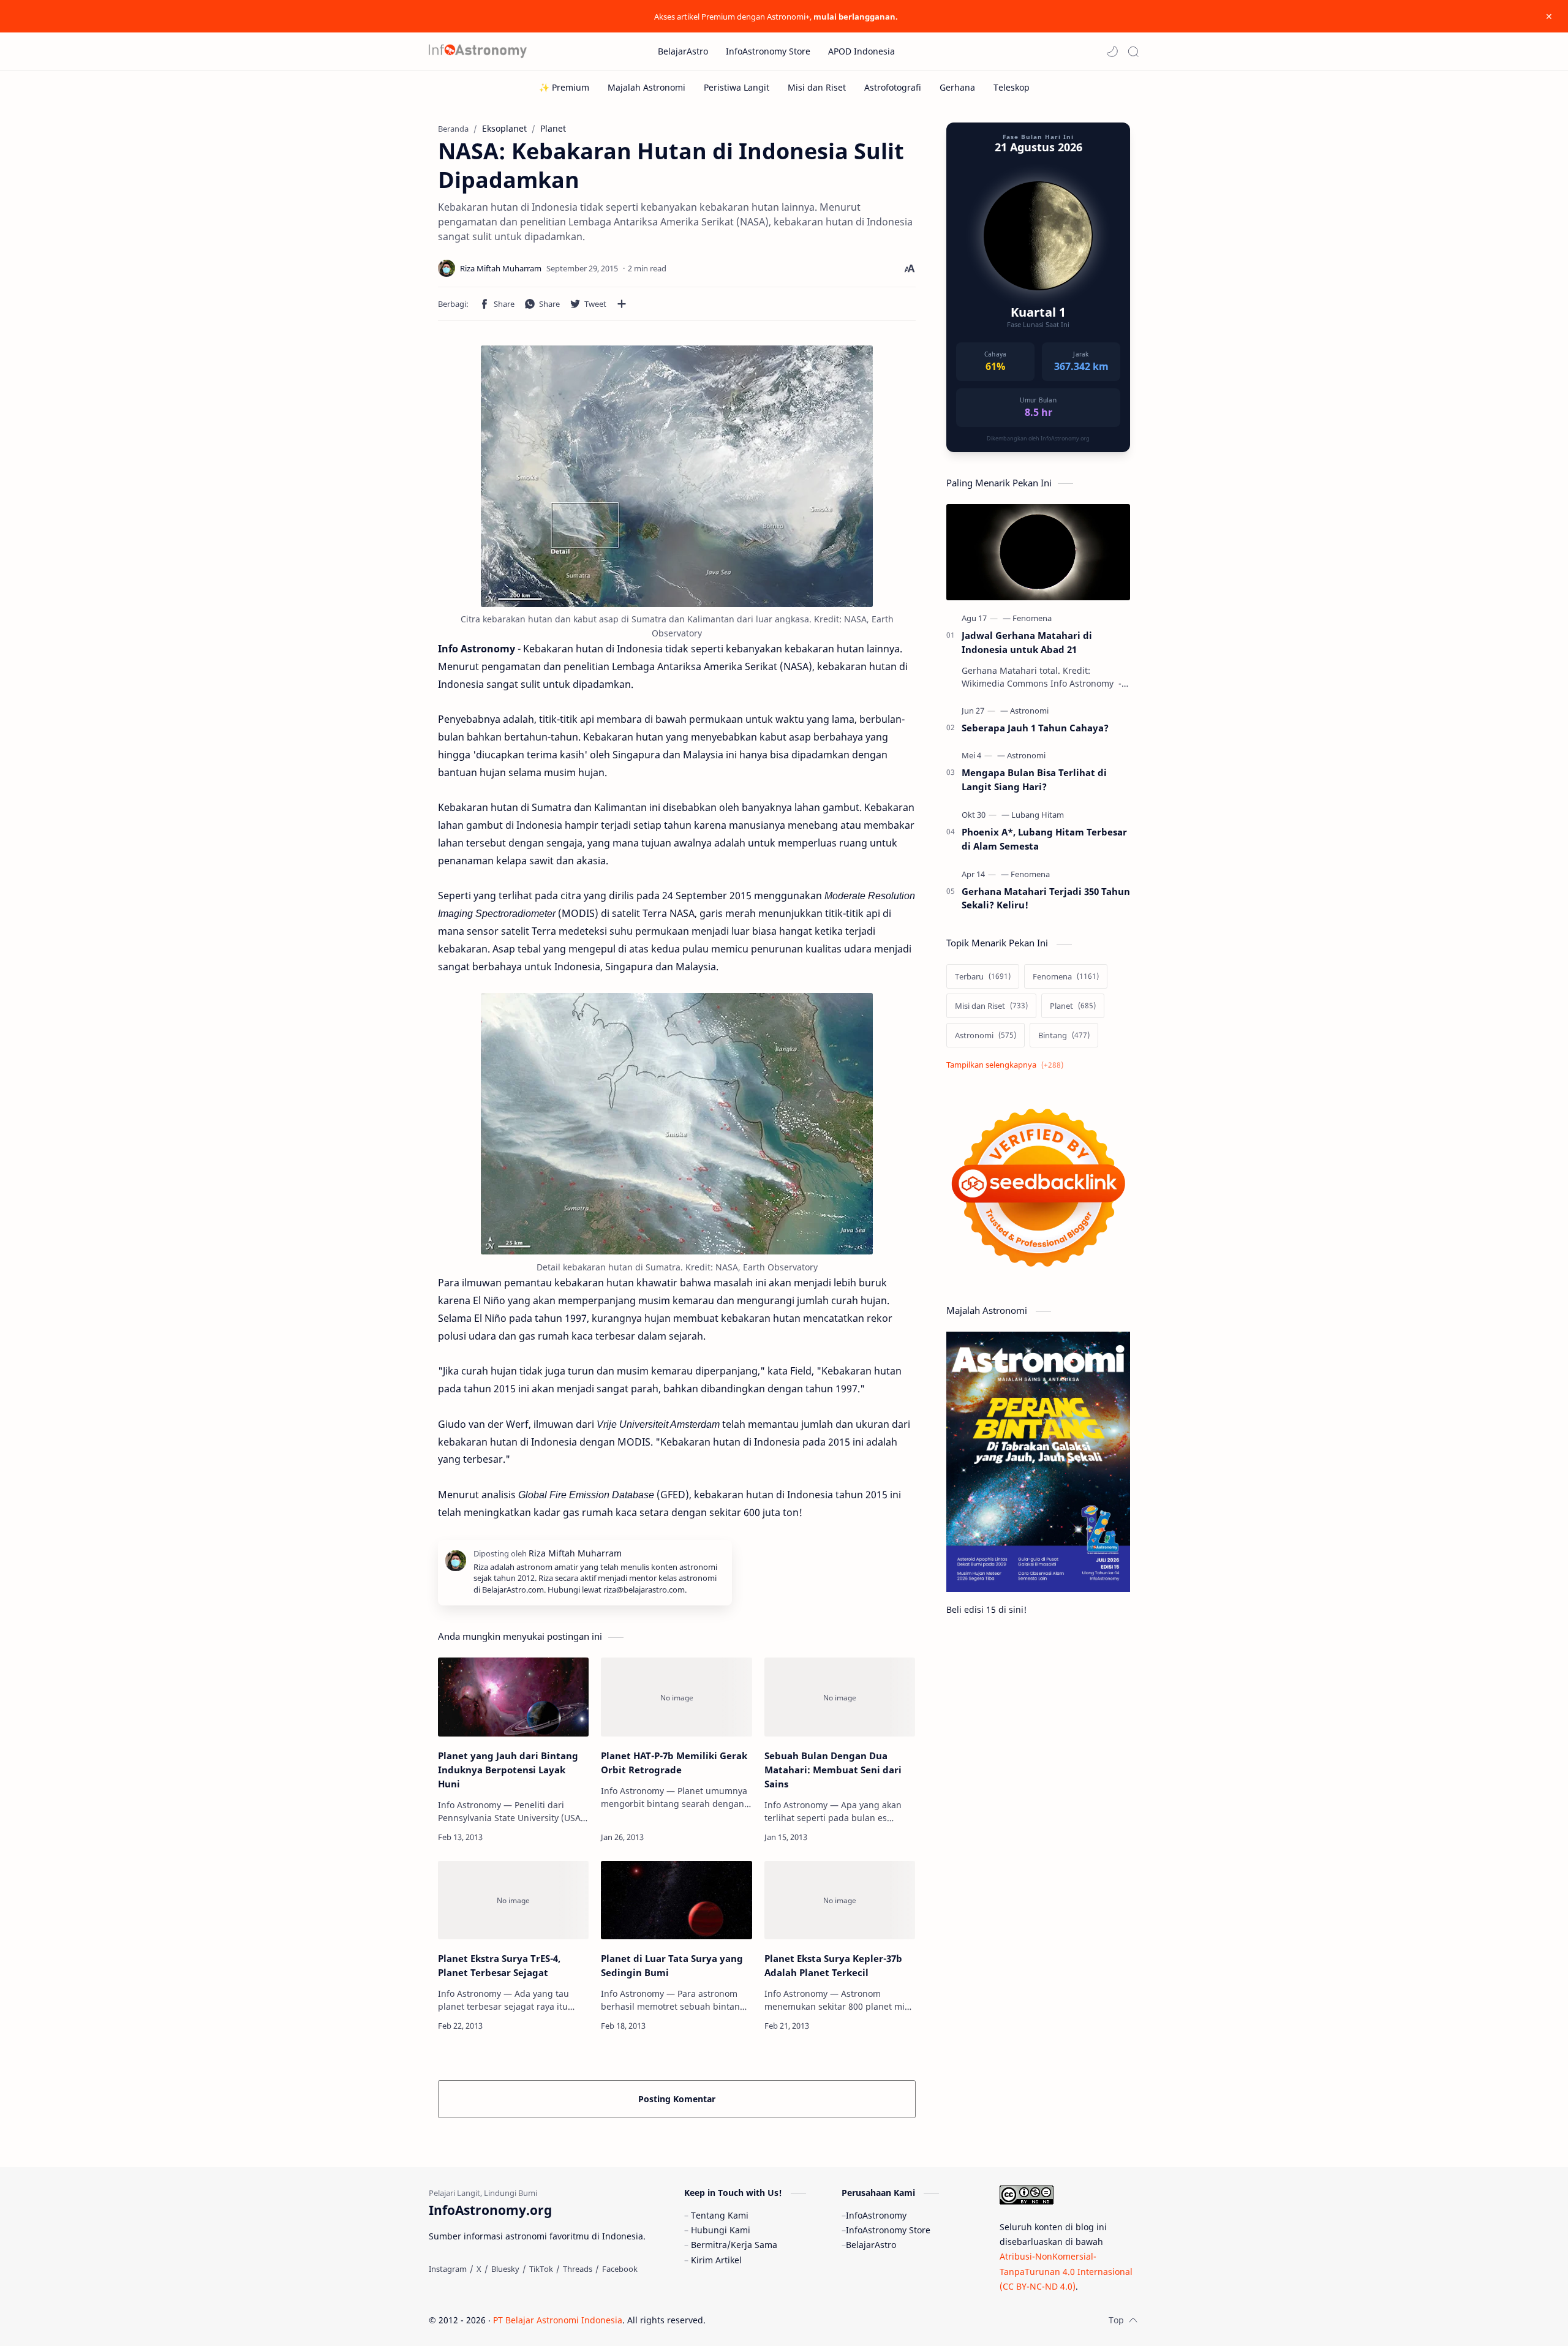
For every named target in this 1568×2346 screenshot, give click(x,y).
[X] (479, 2269)
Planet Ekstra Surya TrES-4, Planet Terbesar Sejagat (499, 1965)
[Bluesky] (505, 2269)
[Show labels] (1007, 1065)
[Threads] (578, 2269)
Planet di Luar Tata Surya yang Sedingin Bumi (672, 1965)
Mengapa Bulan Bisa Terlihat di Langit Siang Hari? (1034, 779)
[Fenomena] (1032, 618)
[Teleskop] (1012, 87)
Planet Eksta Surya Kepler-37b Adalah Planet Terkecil (833, 1965)
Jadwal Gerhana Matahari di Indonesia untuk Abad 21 (1027, 642)
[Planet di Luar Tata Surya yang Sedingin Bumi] (676, 1900)
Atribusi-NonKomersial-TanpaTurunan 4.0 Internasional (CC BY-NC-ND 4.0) (1066, 2271)
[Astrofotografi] (893, 87)
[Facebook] (620, 2269)
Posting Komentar (677, 2099)
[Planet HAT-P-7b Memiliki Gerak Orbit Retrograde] (676, 1697)
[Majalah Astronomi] (646, 87)
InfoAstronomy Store (888, 2230)
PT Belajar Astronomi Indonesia (558, 2320)
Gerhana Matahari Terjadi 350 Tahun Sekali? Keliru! (1046, 898)
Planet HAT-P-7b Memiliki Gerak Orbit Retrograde (674, 1763)
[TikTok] (541, 2269)
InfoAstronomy (876, 2215)
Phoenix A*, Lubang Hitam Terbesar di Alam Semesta (1044, 839)
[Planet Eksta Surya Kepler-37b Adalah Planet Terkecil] (840, 1900)
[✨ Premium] (564, 87)
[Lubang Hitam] (1038, 815)
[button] (1112, 51)
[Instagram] (448, 2269)
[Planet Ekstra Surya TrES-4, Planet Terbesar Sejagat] (513, 1900)
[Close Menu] (1549, 17)
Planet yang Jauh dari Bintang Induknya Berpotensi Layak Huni (508, 1770)
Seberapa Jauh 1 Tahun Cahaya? (1035, 728)
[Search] (1133, 51)
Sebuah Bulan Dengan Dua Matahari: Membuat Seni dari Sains (833, 1770)
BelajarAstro (871, 2245)
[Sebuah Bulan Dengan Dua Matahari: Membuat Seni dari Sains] (840, 1697)
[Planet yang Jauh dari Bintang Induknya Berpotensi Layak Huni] (513, 1697)
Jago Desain (788, 2320)
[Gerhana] (957, 87)
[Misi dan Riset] (817, 87)
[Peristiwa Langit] (737, 87)
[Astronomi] (1029, 711)
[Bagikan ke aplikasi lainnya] (622, 304)
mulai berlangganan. (856, 17)
